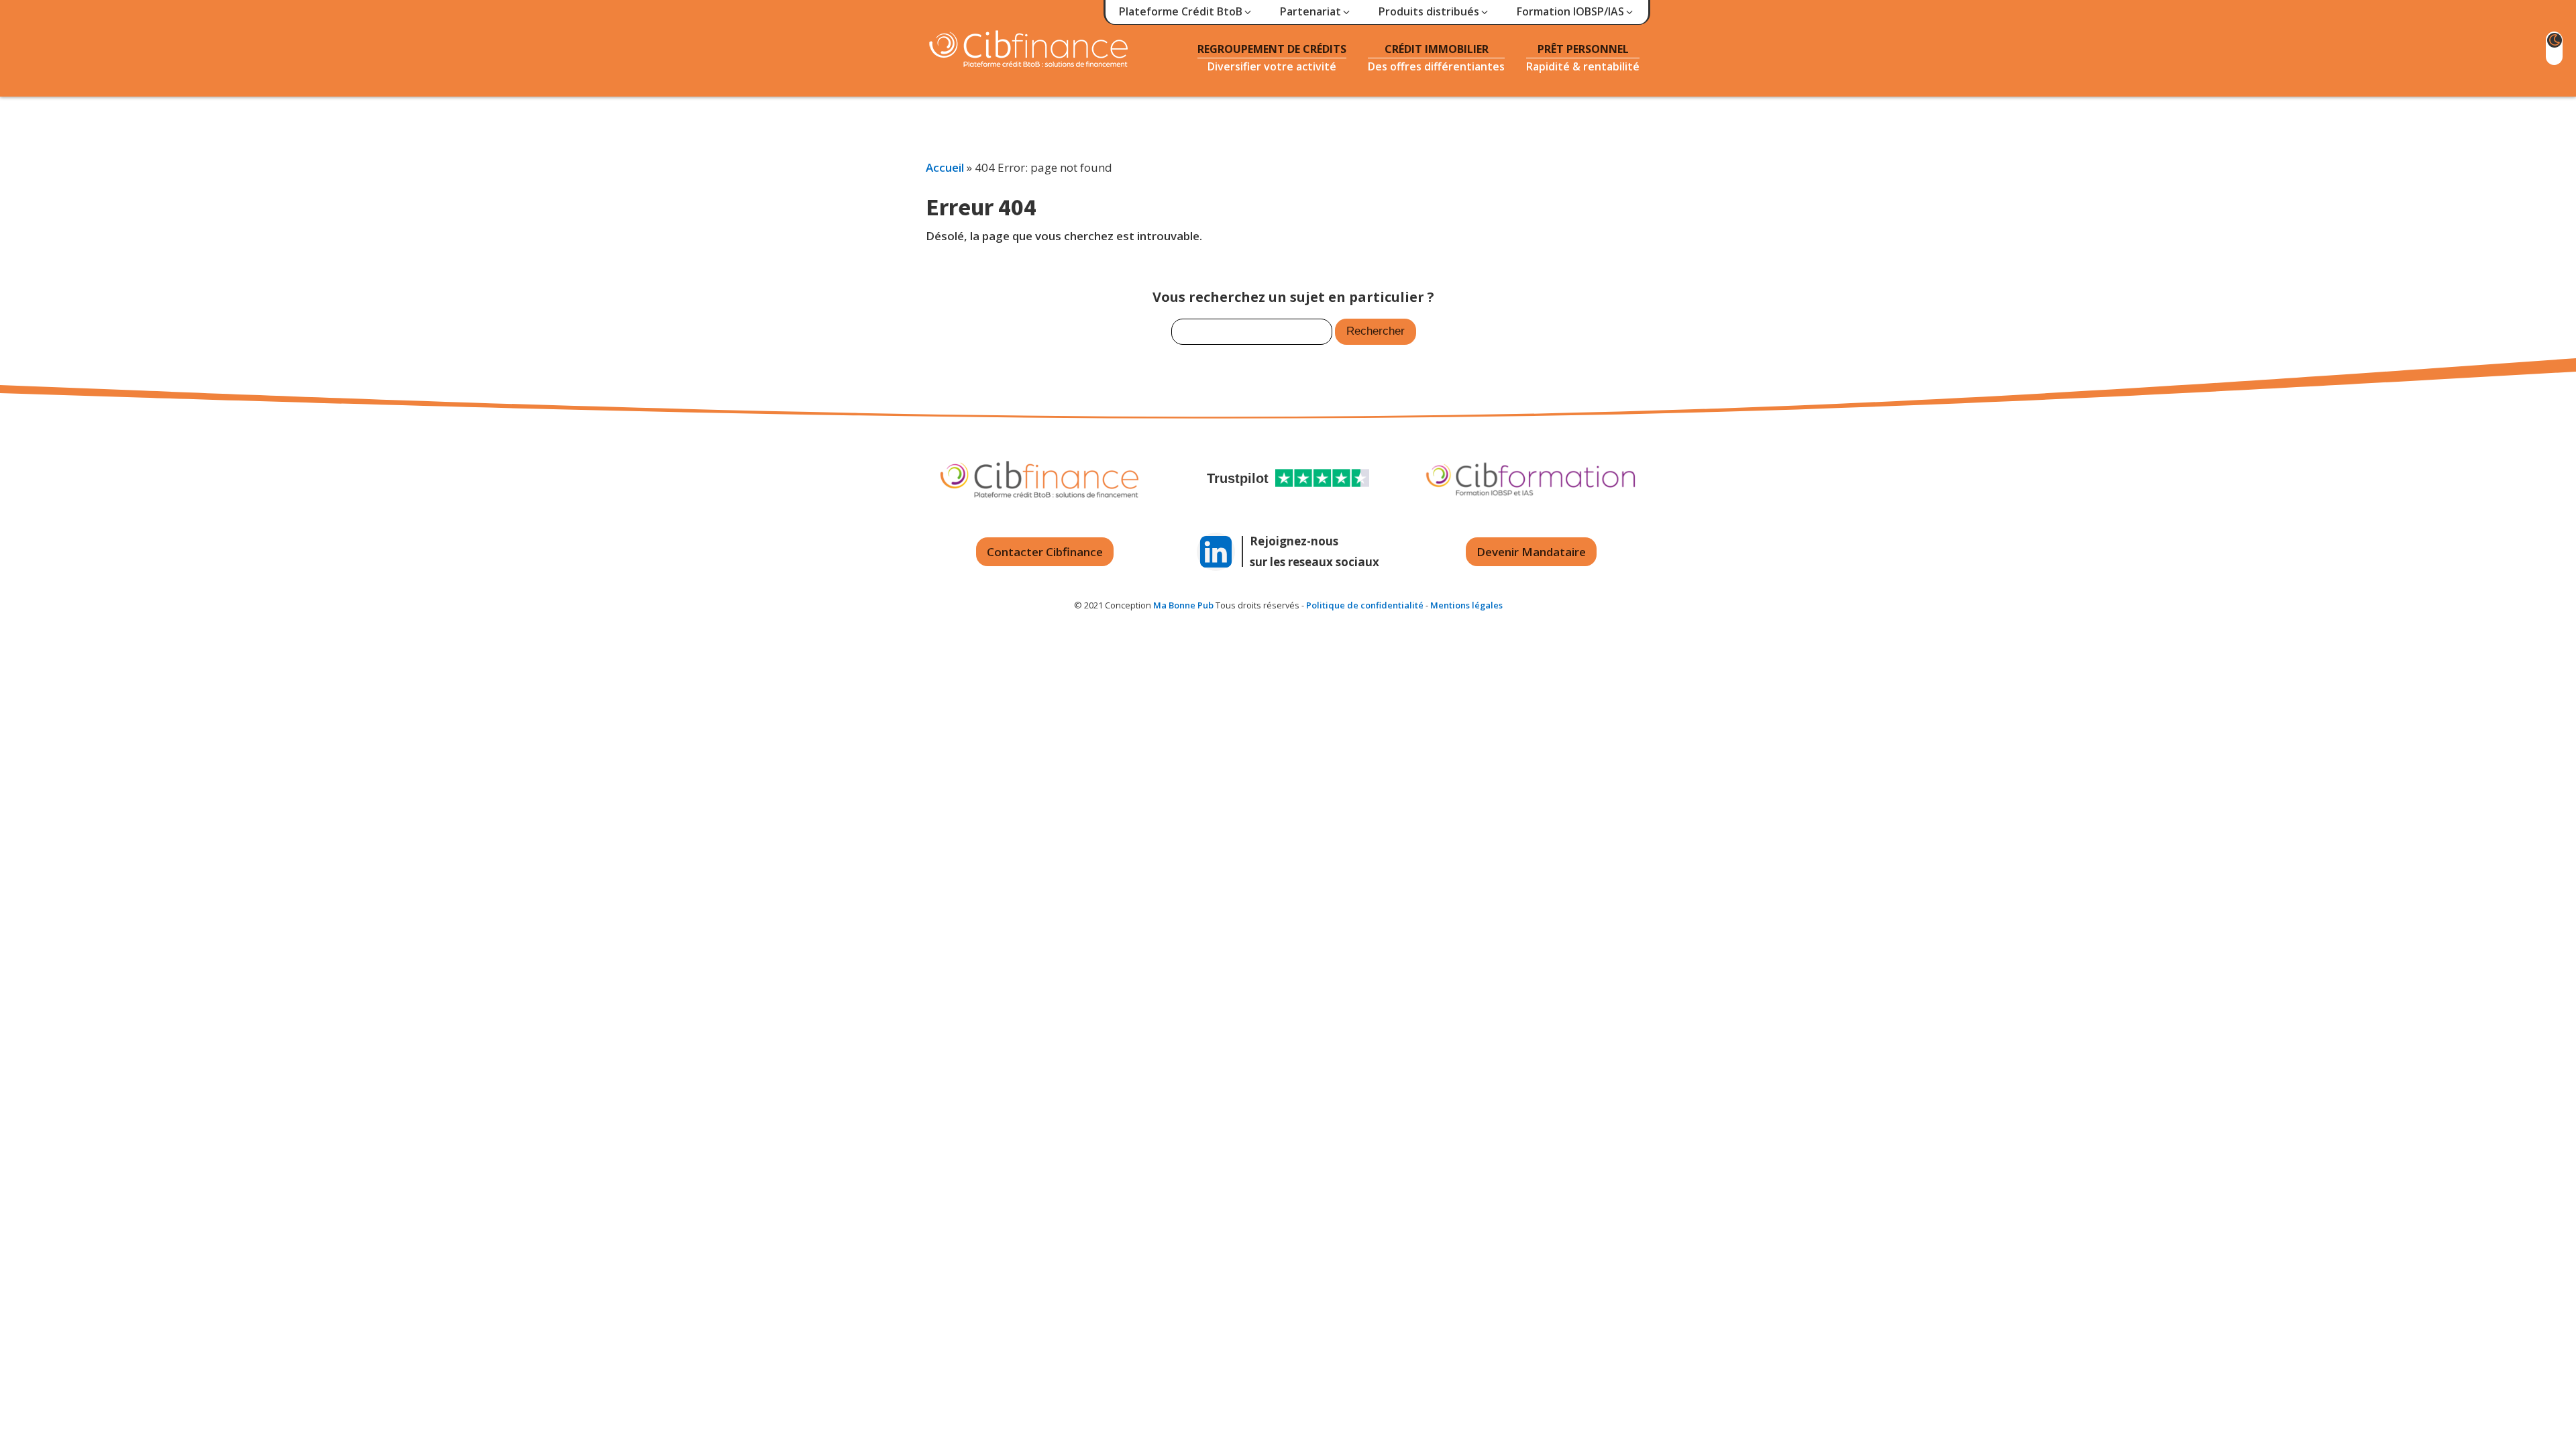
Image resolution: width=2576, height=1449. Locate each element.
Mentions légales (1466, 605)
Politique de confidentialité (1365, 605)
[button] (1186, 12)
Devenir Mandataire (1531, 552)
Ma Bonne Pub (1183, 605)
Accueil (945, 167)
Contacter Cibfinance (1045, 552)
